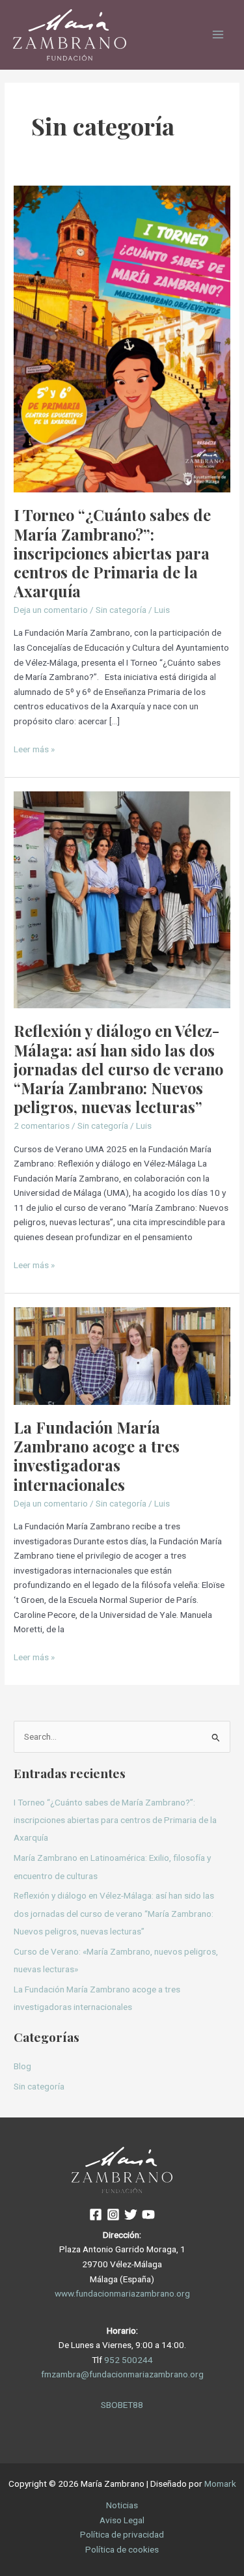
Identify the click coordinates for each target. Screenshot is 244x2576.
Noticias (122, 2505)
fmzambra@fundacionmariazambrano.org (122, 2374)
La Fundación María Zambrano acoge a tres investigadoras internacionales (97, 1456)
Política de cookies (122, 2549)
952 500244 (129, 2360)
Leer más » (34, 748)
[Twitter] (131, 2215)
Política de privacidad (122, 2534)
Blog (22, 2066)
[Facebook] (96, 2215)
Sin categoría (121, 610)
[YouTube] (148, 2215)
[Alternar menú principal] (218, 35)
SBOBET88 (122, 2405)
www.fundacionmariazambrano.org (122, 2293)
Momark (220, 2484)
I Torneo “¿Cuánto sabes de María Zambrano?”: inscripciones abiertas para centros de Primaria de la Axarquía (112, 553)
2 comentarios (42, 1125)
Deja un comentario (51, 610)
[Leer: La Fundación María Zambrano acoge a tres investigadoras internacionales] (122, 1355)
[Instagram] (113, 2215)
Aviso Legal (122, 2520)
